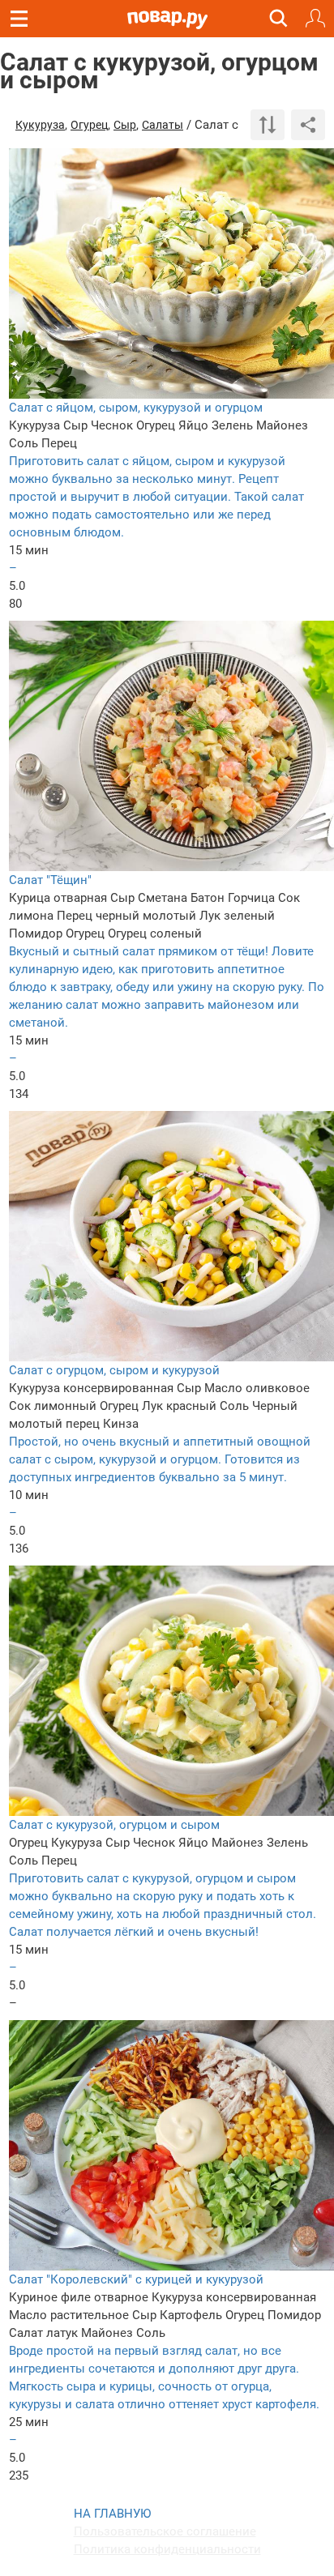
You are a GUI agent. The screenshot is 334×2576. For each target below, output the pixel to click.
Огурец (89, 125)
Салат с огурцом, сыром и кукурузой (114, 1370)
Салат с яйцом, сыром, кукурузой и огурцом (136, 408)
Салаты (163, 125)
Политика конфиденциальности (167, 2549)
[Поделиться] (308, 125)
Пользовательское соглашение (165, 2531)
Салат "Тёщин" (50, 880)
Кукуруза (40, 125)
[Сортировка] (268, 125)
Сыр (125, 125)
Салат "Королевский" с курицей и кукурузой (136, 2279)
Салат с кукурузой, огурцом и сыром (114, 1825)
